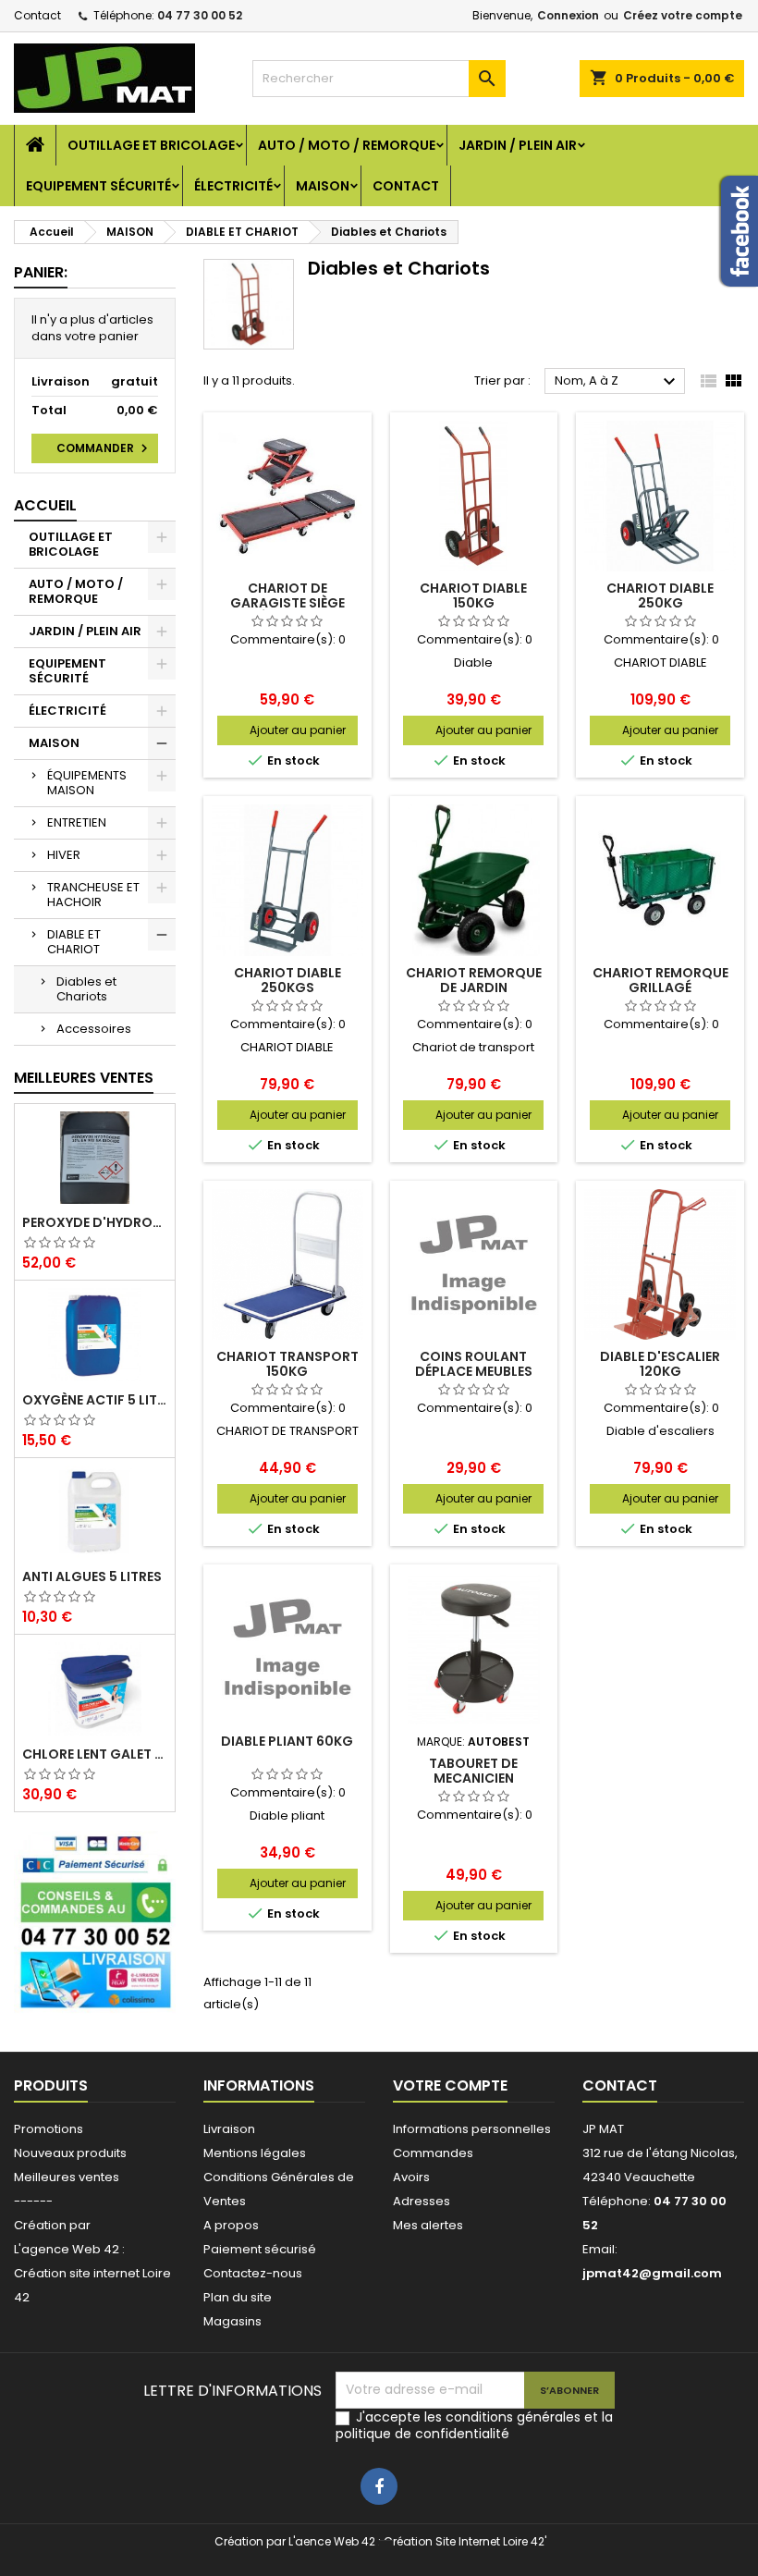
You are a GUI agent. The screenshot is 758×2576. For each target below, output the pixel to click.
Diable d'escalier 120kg (660, 1364)
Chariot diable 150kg (473, 595)
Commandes (433, 2153)
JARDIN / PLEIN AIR (518, 145)
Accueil (45, 505)
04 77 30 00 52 (200, 15)
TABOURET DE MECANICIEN (473, 1771)
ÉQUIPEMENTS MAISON (87, 783)
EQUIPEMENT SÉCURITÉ (98, 186)
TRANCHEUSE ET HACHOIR (93, 895)
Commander (104, 448)
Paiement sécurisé (260, 2249)
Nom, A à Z (617, 382)
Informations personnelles (472, 2129)
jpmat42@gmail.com (652, 2273)
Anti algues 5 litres (92, 1576)
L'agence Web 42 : (69, 2249)
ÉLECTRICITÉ (233, 186)
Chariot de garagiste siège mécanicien (287, 603)
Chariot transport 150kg (287, 1364)
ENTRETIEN (77, 822)
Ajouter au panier (298, 730)
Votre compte (450, 2085)
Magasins (232, 2321)
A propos (231, 2225)
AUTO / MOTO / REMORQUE (347, 145)
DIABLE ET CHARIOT (74, 942)
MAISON (323, 186)
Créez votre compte (683, 15)
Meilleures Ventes (84, 1078)
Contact (37, 15)
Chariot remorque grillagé (660, 980)
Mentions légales (255, 2153)
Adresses (422, 2201)
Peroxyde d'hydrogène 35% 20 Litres (95, 1222)
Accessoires (94, 1029)
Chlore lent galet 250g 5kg (95, 1754)
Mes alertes (428, 2225)
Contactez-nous (253, 2273)
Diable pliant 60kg (287, 1741)
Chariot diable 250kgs (287, 980)
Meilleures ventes (67, 2177)
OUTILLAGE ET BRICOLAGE (151, 145)
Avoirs (411, 2177)
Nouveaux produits (70, 2153)
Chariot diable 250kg (660, 595)
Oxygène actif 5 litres (95, 1400)
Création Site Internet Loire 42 (464, 2541)
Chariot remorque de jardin (474, 980)
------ (33, 2201)
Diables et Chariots (86, 989)
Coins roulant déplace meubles (474, 1364)
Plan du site (238, 2297)
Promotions (49, 2129)
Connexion (568, 15)
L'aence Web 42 (332, 2541)
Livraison (229, 2129)
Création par (52, 2225)
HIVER (64, 855)
